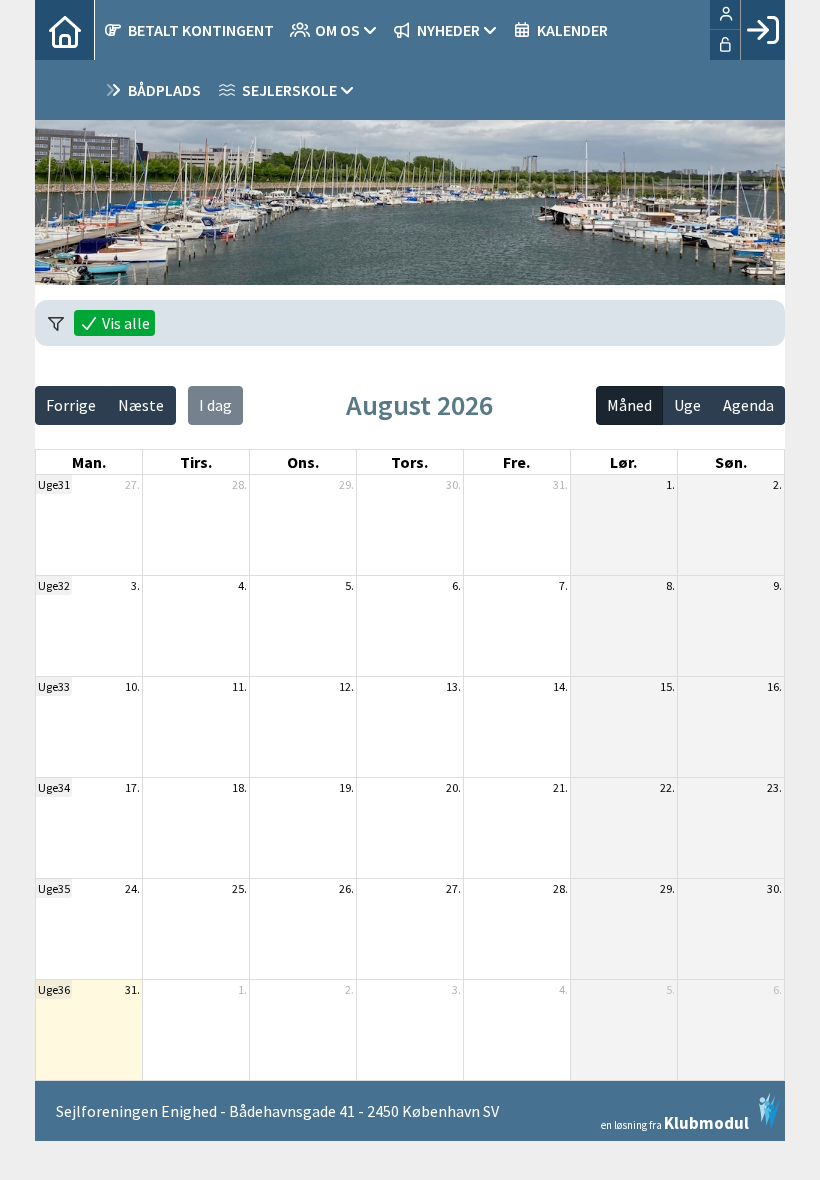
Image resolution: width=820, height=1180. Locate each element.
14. (560, 686)
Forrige (71, 405)
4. (242, 585)
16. (774, 686)
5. (349, 585)
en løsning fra (675, 1121)
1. (670, 484)
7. (563, 585)
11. (239, 686)
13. (453, 686)
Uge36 (54, 989)
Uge (687, 405)
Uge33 (54, 686)
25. (239, 888)
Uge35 (54, 888)
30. (453, 484)
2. (777, 484)
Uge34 (54, 787)
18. (239, 787)
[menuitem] (65, 30)
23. (774, 787)
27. (132, 484)
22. (667, 787)
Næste (141, 405)
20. (453, 787)
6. (456, 585)
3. (135, 585)
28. (239, 484)
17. (132, 787)
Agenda (748, 405)
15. (667, 686)
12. (346, 686)
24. (132, 888)
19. (346, 787)
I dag (215, 405)
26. (346, 888)
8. (670, 585)
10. (132, 686)
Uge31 (54, 484)
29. (346, 484)
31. (560, 484)
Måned (629, 405)
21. (560, 787)
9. (777, 585)
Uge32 (54, 585)
